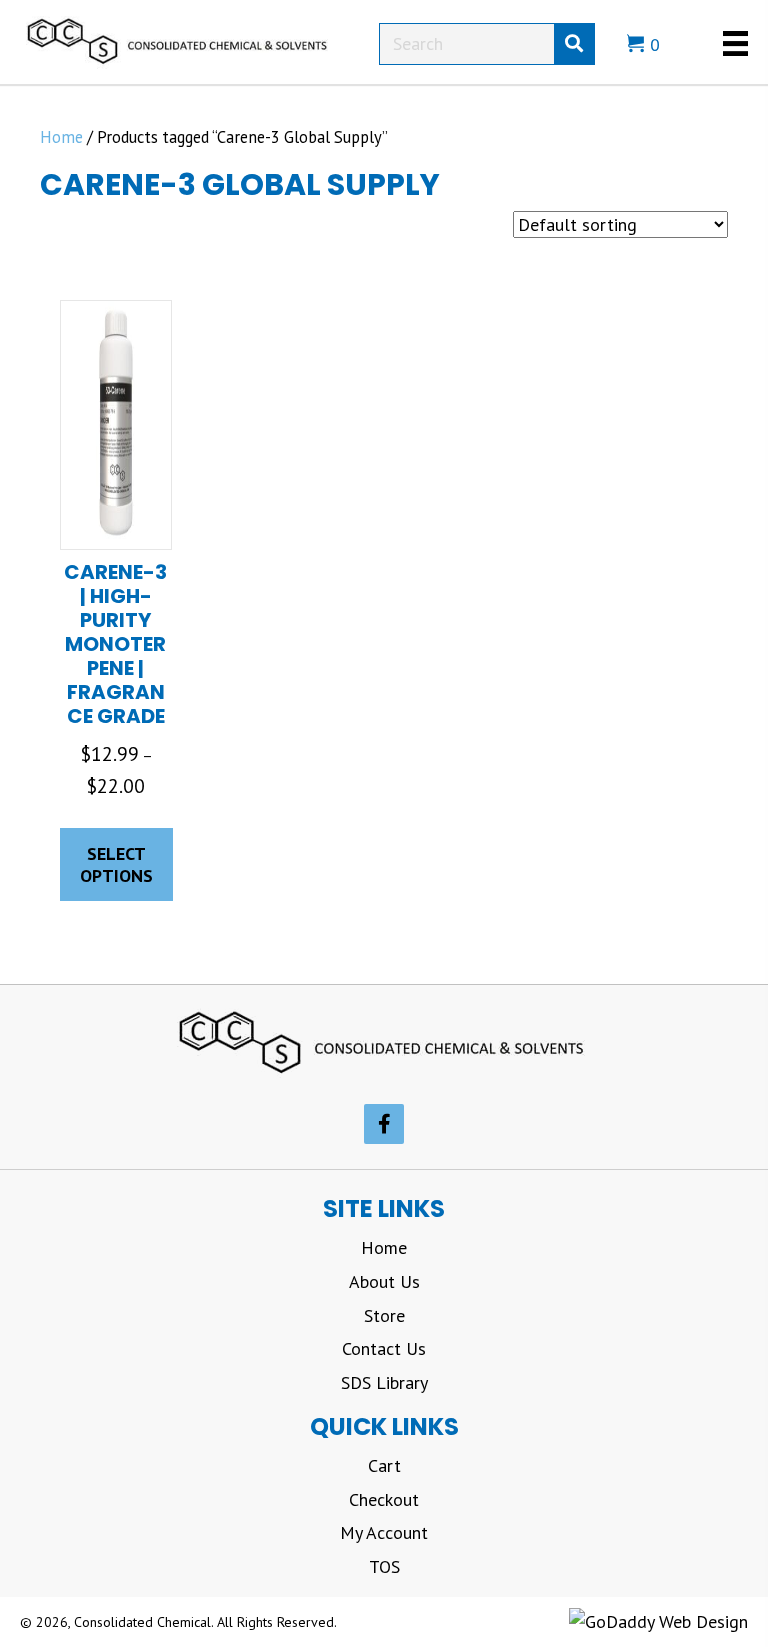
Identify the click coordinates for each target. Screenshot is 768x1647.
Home (61, 137)
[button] (384, 1124)
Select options (116, 864)
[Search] (574, 44)
